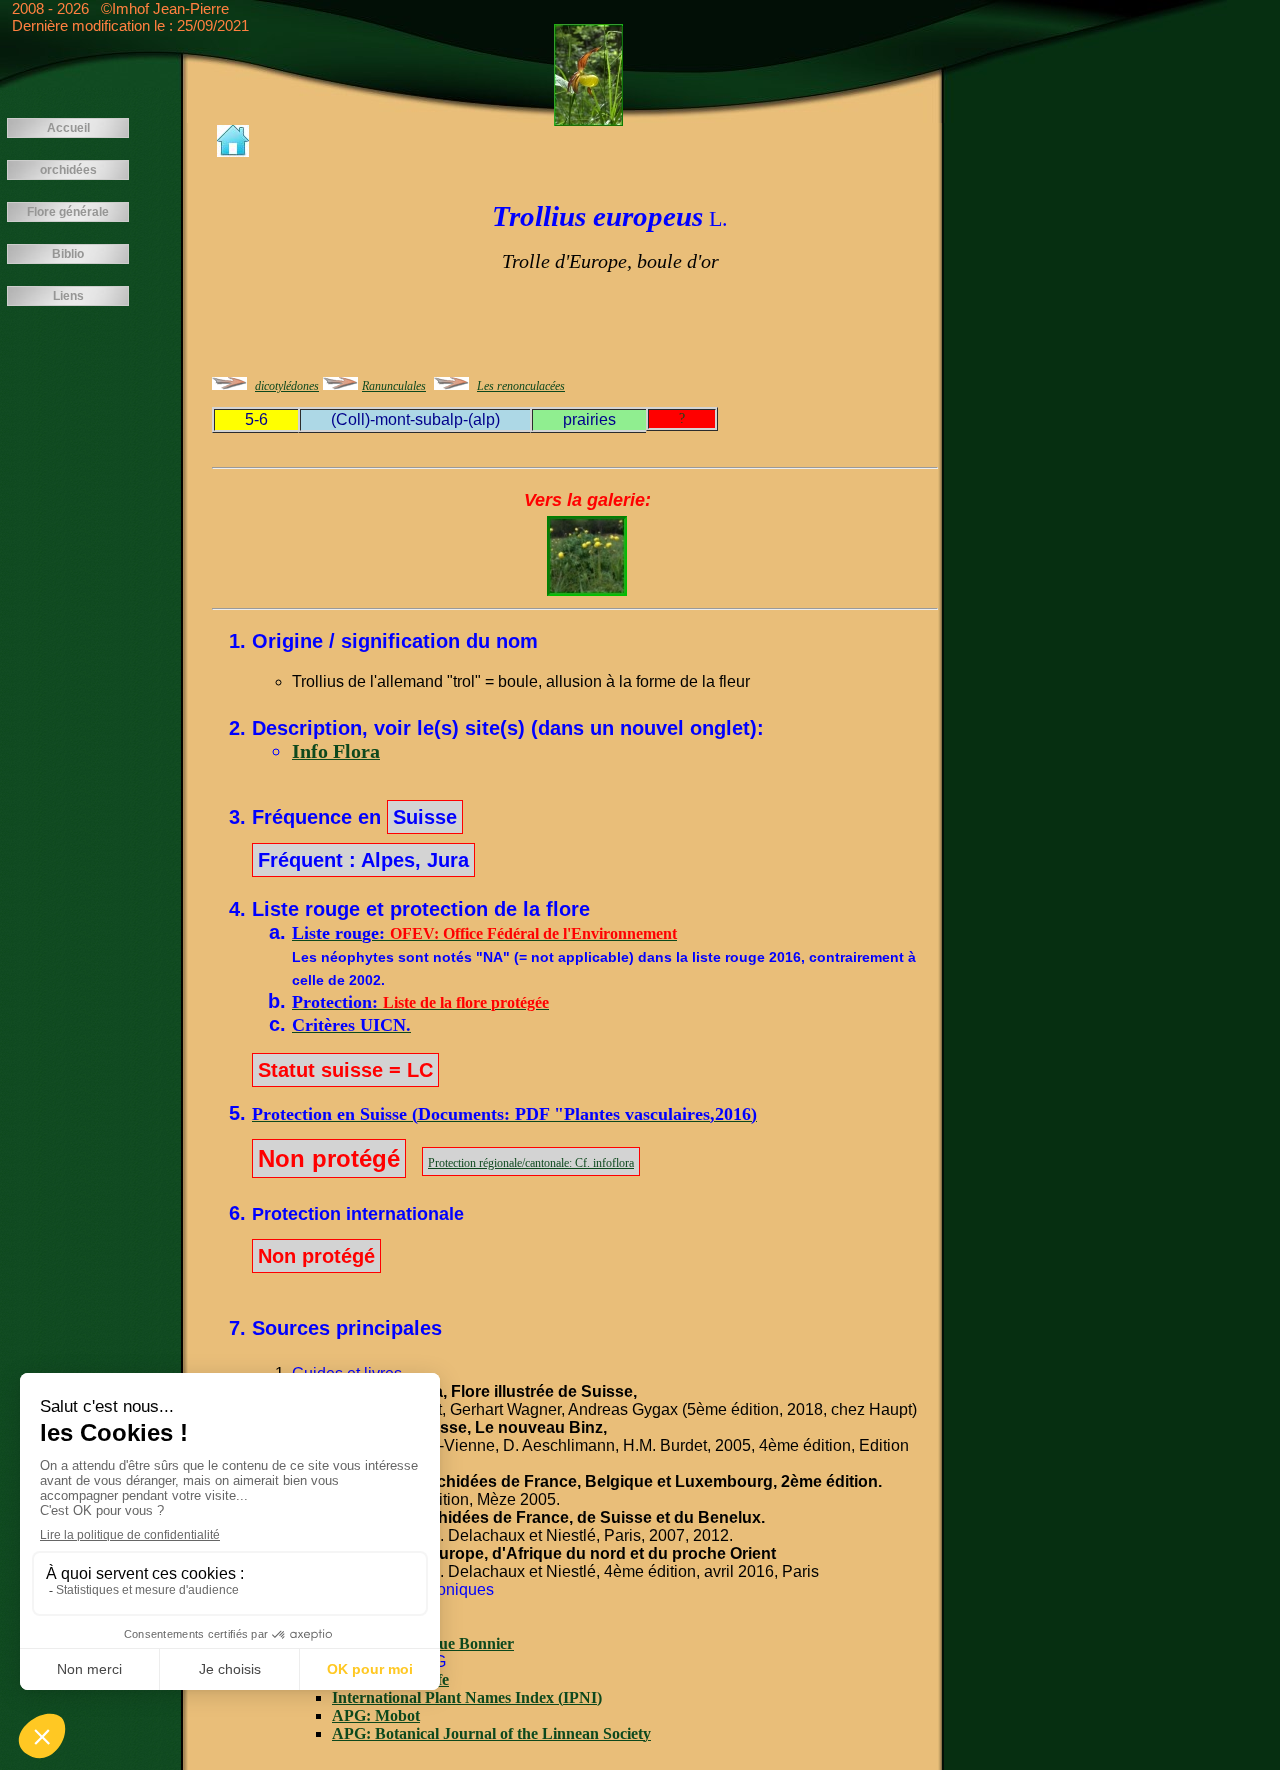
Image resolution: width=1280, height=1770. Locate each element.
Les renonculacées (521, 386)
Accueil (68, 128)
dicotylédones (287, 386)
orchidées (68, 170)
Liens (68, 296)
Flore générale (68, 212)
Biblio (68, 254)
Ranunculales (394, 386)
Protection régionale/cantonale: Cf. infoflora (531, 1163)
